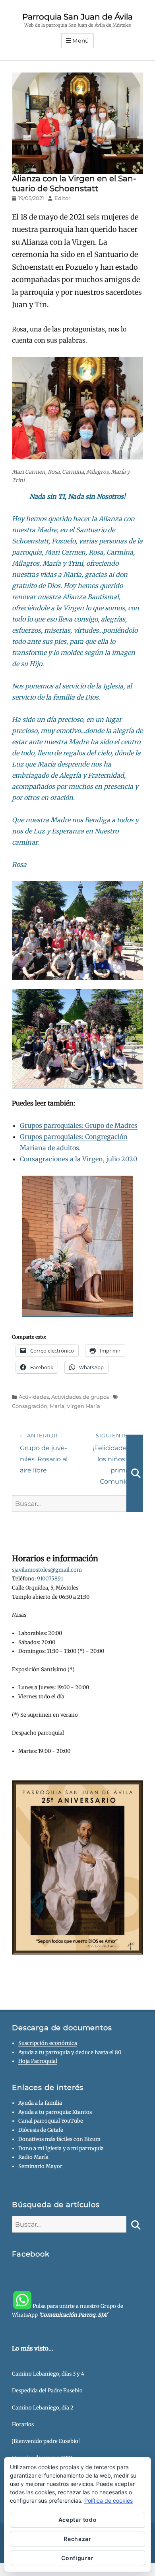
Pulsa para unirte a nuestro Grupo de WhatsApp (68, 2311)
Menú (81, 41)
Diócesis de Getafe (41, 2130)
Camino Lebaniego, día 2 (43, 2408)
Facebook (31, 2254)
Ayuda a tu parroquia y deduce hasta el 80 (70, 2052)
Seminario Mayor (40, 2166)
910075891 (50, 1579)
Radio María (33, 2157)
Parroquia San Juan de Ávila (77, 17)
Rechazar (77, 2539)
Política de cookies (108, 2501)
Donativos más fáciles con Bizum (59, 2139)
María (57, 1406)
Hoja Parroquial (38, 2061)
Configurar (77, 2558)
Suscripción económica (48, 2043)
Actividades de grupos (80, 1397)
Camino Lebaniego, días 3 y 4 (48, 2374)
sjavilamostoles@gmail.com (47, 1570)
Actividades (34, 1397)
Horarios (23, 2424)
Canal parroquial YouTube (51, 2121)
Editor (62, 198)
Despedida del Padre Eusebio (47, 2391)
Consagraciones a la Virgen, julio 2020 (78, 1159)
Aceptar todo (78, 2520)
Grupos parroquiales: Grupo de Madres (79, 1125)
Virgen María (83, 1406)
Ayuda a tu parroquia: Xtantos (55, 2112)
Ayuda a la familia (40, 2103)
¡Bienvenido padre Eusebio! (46, 2441)
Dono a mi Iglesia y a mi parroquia (61, 2148)
